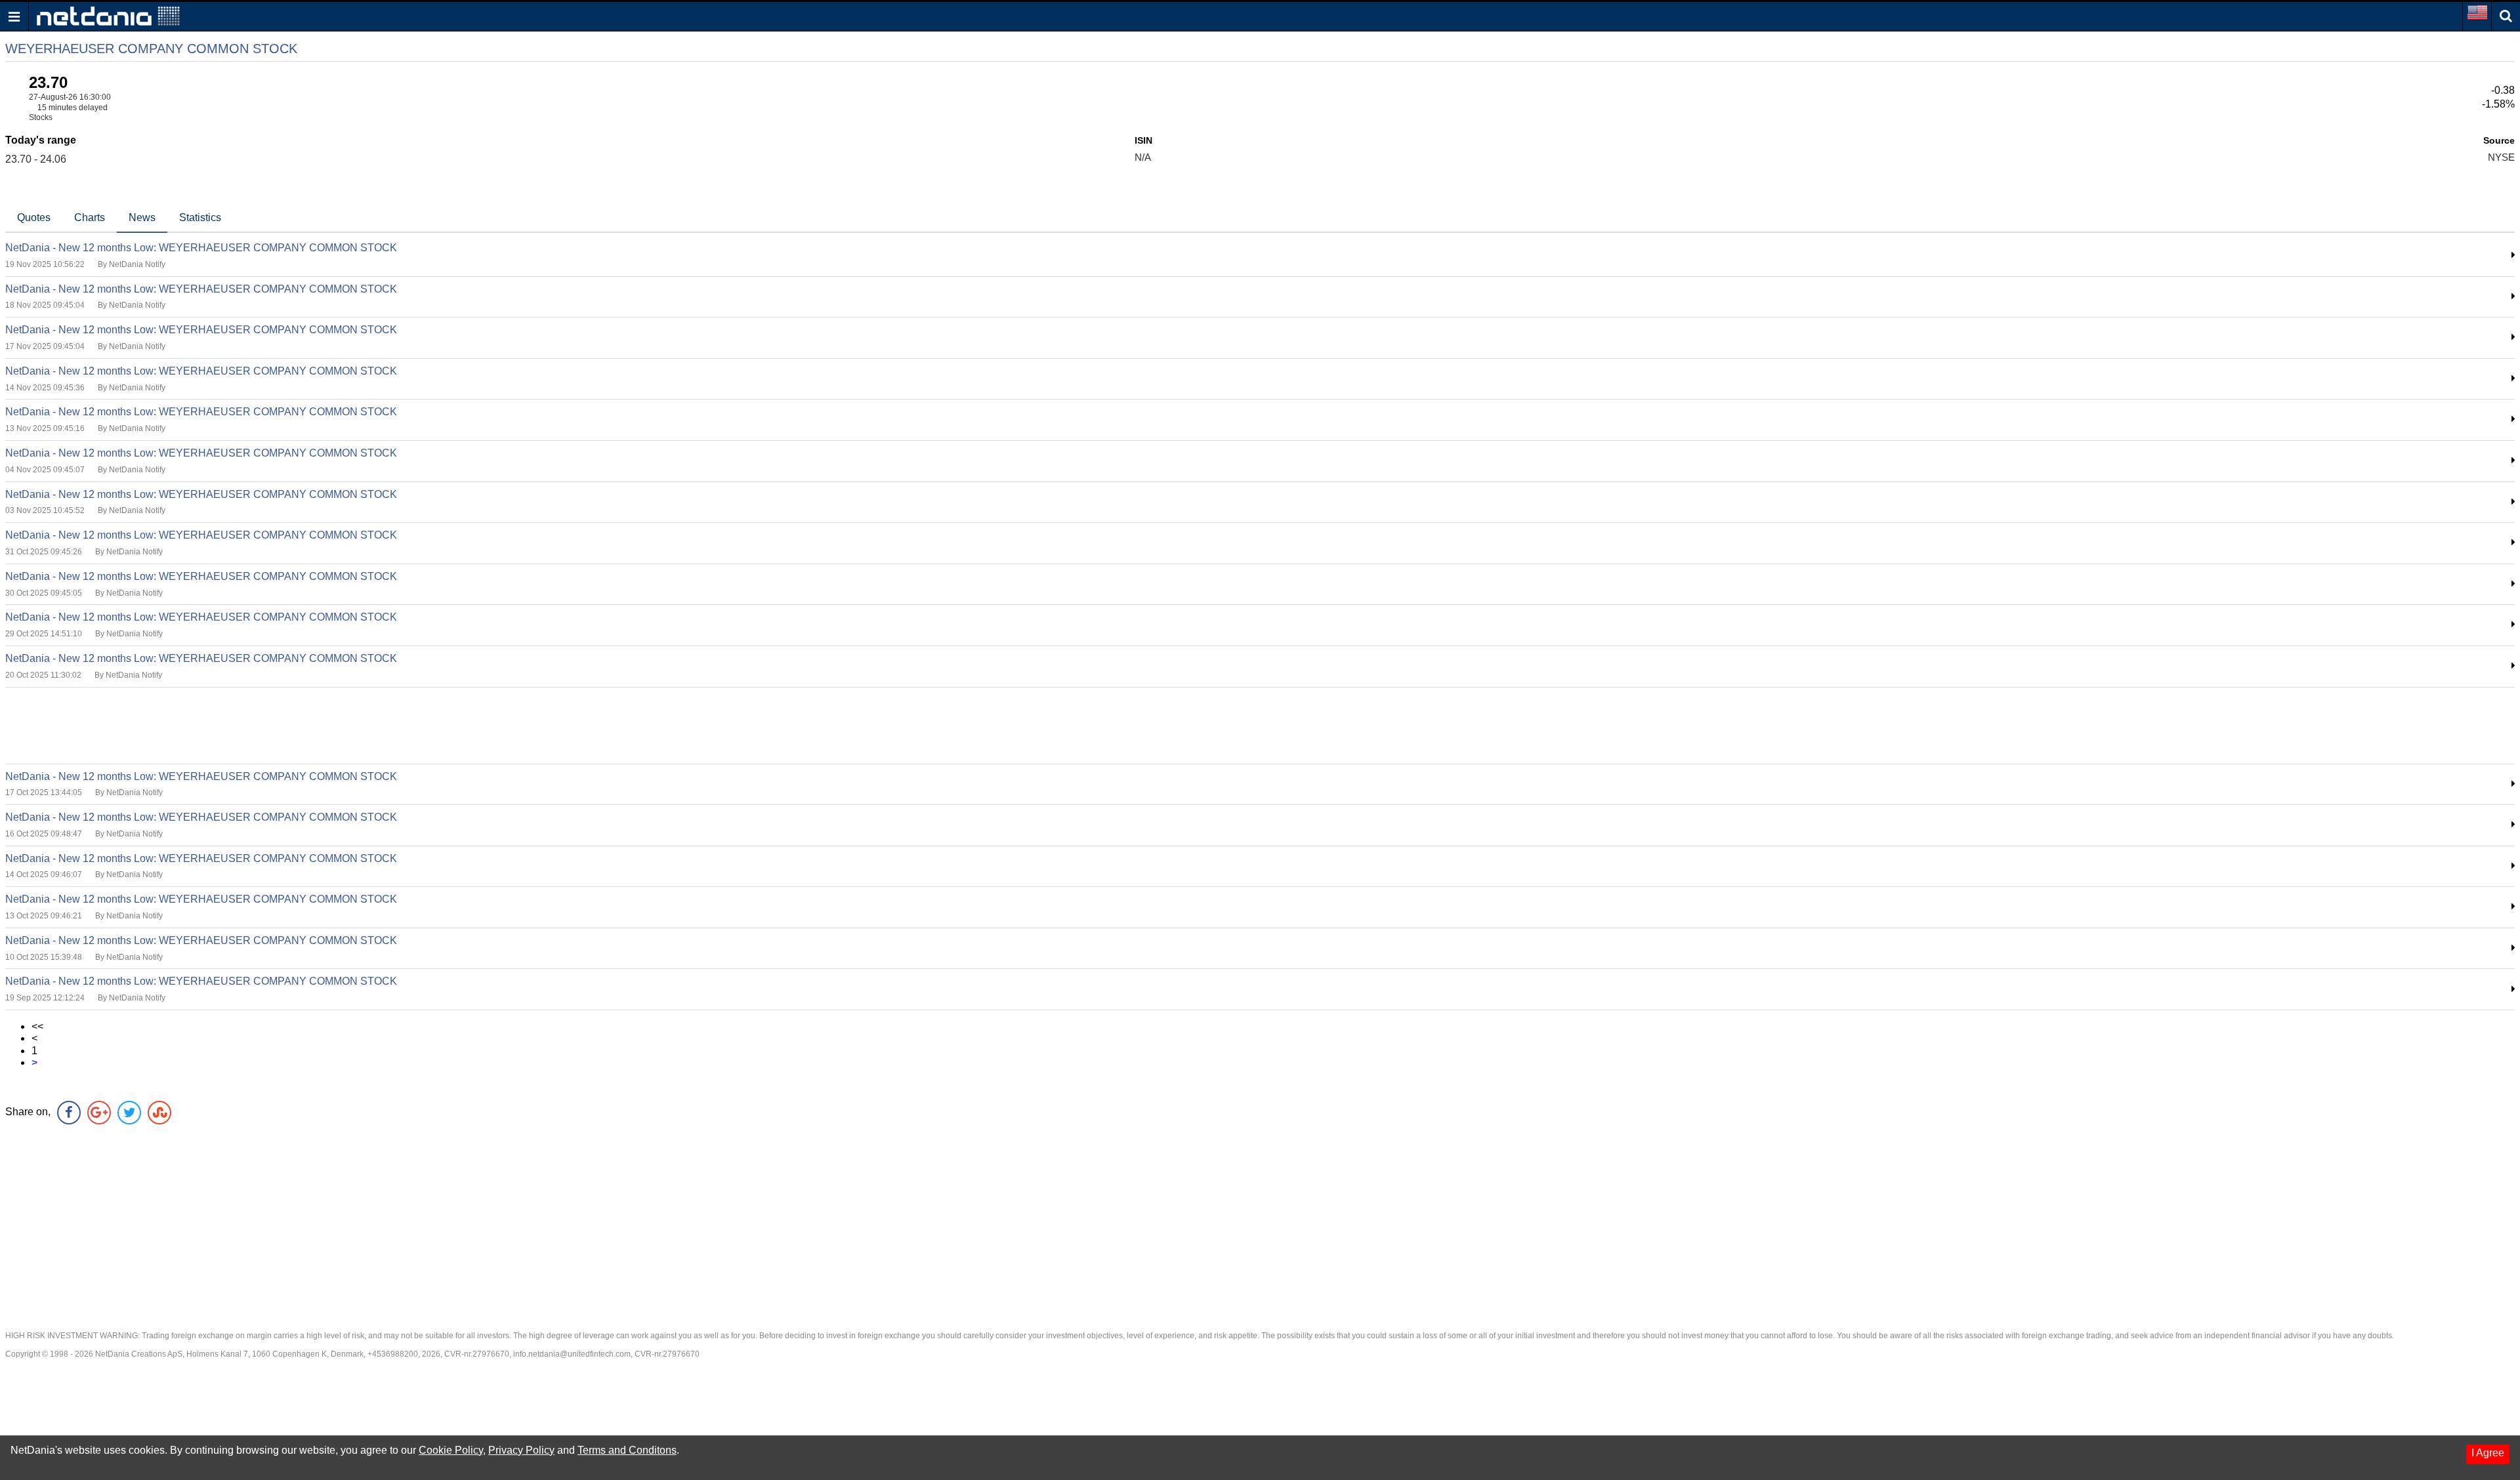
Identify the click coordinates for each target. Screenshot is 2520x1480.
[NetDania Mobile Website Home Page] (108, 15)
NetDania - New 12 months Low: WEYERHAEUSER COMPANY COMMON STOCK (201, 248)
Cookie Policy (451, 1450)
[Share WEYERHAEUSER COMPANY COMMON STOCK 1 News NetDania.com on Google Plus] (99, 1113)
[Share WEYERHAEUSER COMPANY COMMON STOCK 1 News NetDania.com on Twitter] (129, 1113)
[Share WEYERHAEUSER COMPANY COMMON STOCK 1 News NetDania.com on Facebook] (69, 1113)
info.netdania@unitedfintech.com (572, 1354)
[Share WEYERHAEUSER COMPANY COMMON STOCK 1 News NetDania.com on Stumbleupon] (159, 1113)
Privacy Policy (521, 1450)
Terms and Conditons (627, 1450)
